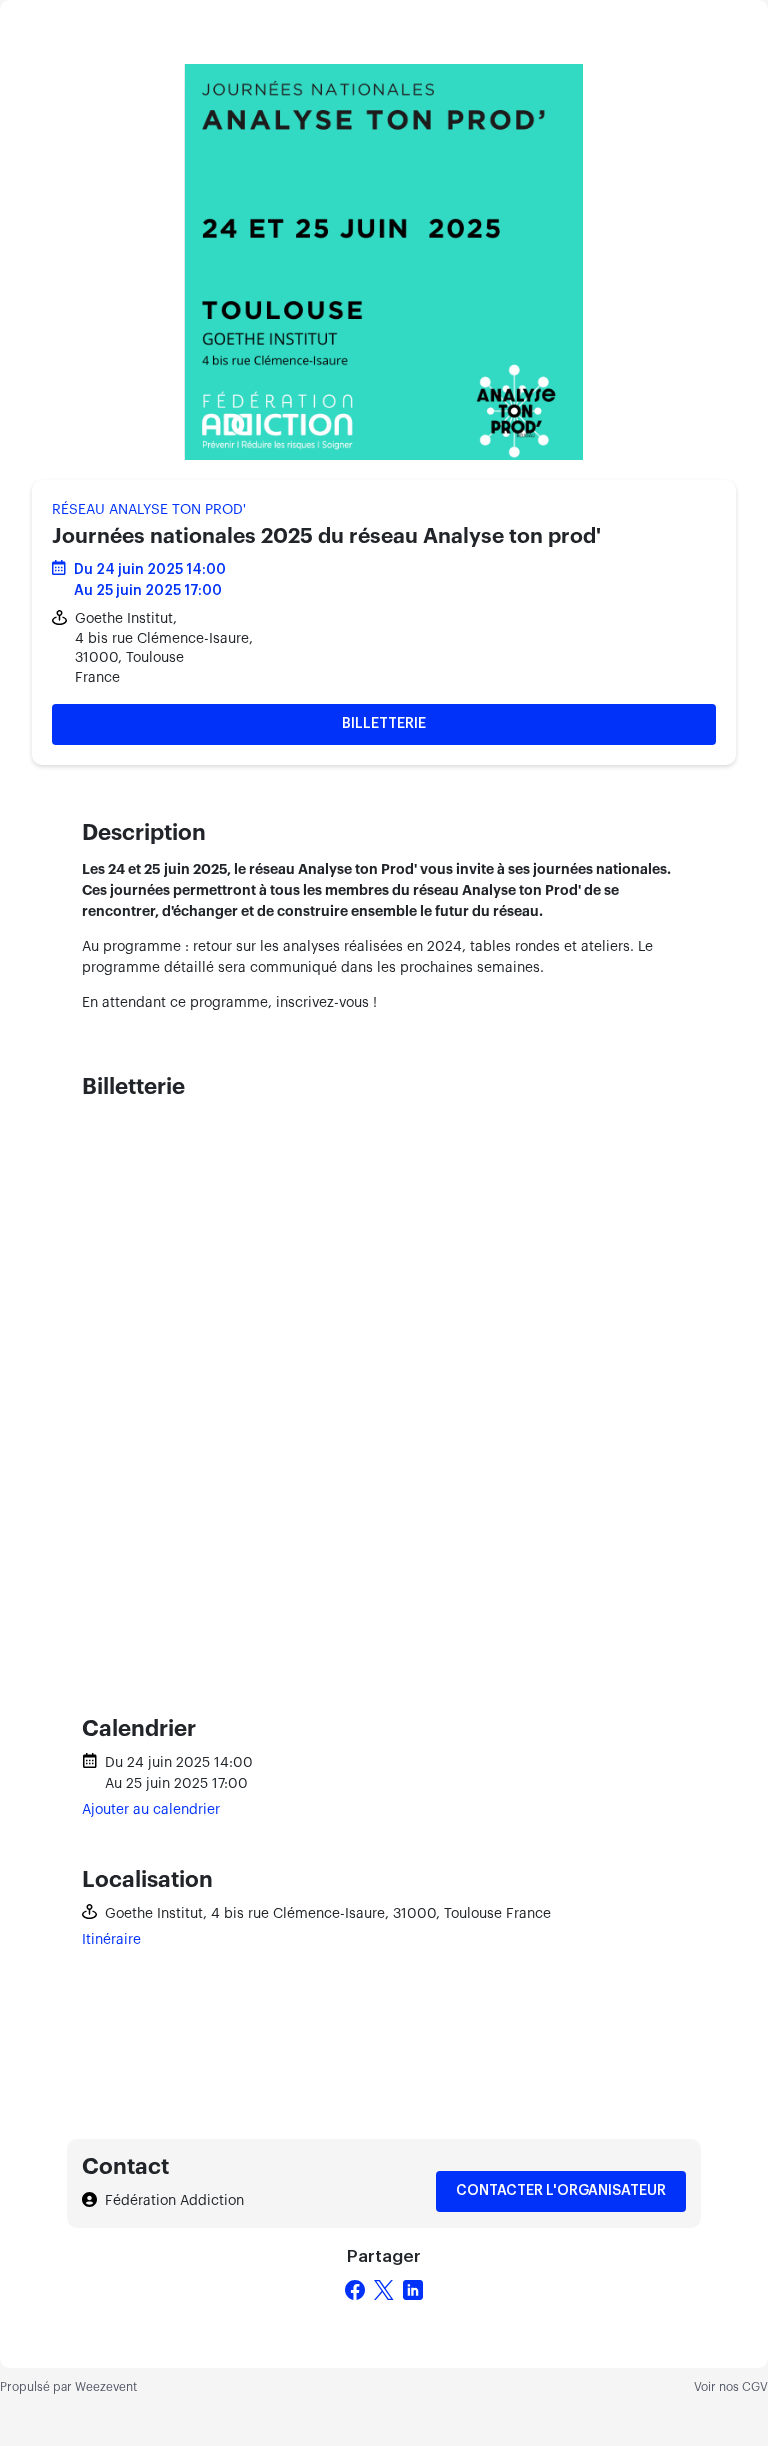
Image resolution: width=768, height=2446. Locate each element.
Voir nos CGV (731, 2387)
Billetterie (384, 724)
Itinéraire (111, 1940)
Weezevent (106, 2387)
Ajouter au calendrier (151, 1810)
